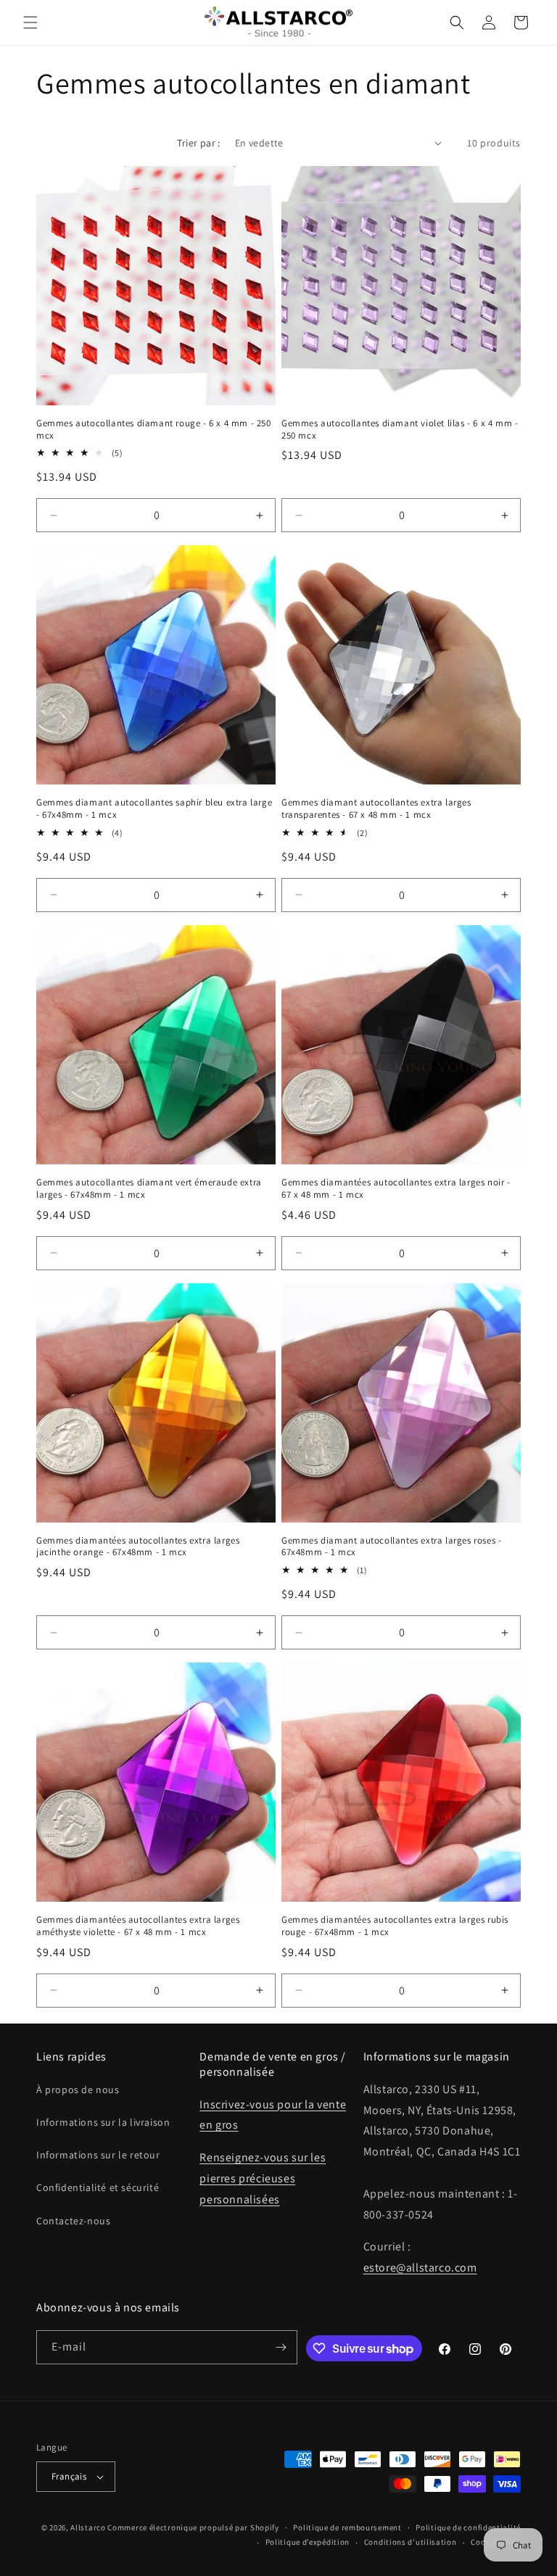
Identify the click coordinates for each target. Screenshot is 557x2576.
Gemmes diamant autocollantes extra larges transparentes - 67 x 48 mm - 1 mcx (376, 809)
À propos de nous (78, 2090)
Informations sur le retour (98, 2155)
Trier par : (198, 143)
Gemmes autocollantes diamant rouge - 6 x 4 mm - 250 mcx (154, 430)
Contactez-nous (73, 2221)
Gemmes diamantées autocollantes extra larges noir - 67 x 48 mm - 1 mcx (396, 1189)
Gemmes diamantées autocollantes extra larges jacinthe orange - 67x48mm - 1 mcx (138, 1547)
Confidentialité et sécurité (98, 2187)
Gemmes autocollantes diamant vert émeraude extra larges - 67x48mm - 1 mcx (149, 1189)
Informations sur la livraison (103, 2122)
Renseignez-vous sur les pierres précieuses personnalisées (263, 2178)
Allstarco (88, 2527)
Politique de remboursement (347, 2527)
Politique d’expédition (308, 2542)
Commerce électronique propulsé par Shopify (193, 2527)
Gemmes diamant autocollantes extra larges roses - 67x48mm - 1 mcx (391, 1547)
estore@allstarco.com (420, 2268)
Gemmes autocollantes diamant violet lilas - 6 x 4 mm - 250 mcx (400, 430)
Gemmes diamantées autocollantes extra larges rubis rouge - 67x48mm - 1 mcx (395, 1926)
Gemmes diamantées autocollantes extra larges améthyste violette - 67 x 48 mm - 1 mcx (138, 1926)
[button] (30, 22)
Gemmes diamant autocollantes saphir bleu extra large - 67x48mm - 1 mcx (154, 809)
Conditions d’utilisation (410, 2542)
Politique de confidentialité (468, 2527)
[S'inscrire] (281, 2347)
